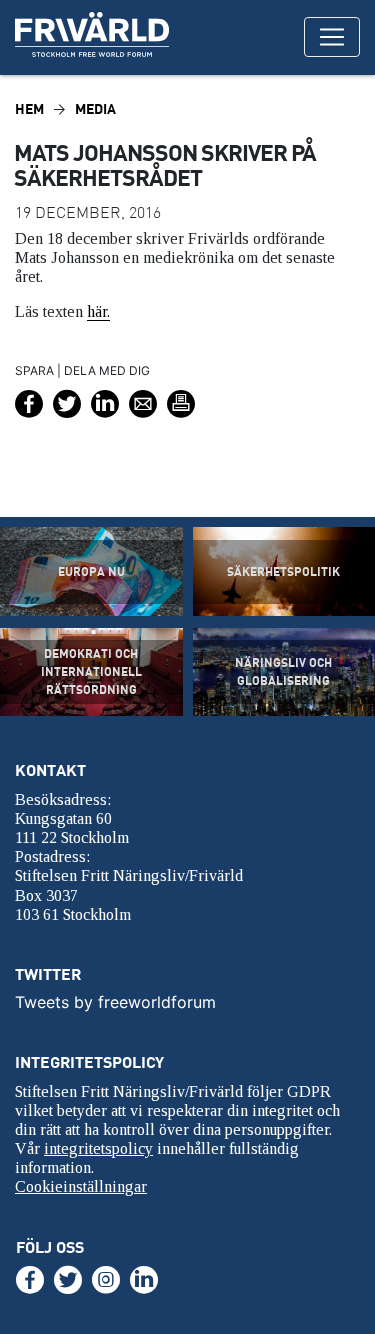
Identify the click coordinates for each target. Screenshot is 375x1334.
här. (98, 311)
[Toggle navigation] (332, 37)
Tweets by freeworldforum (115, 1002)
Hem (29, 108)
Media (95, 108)
